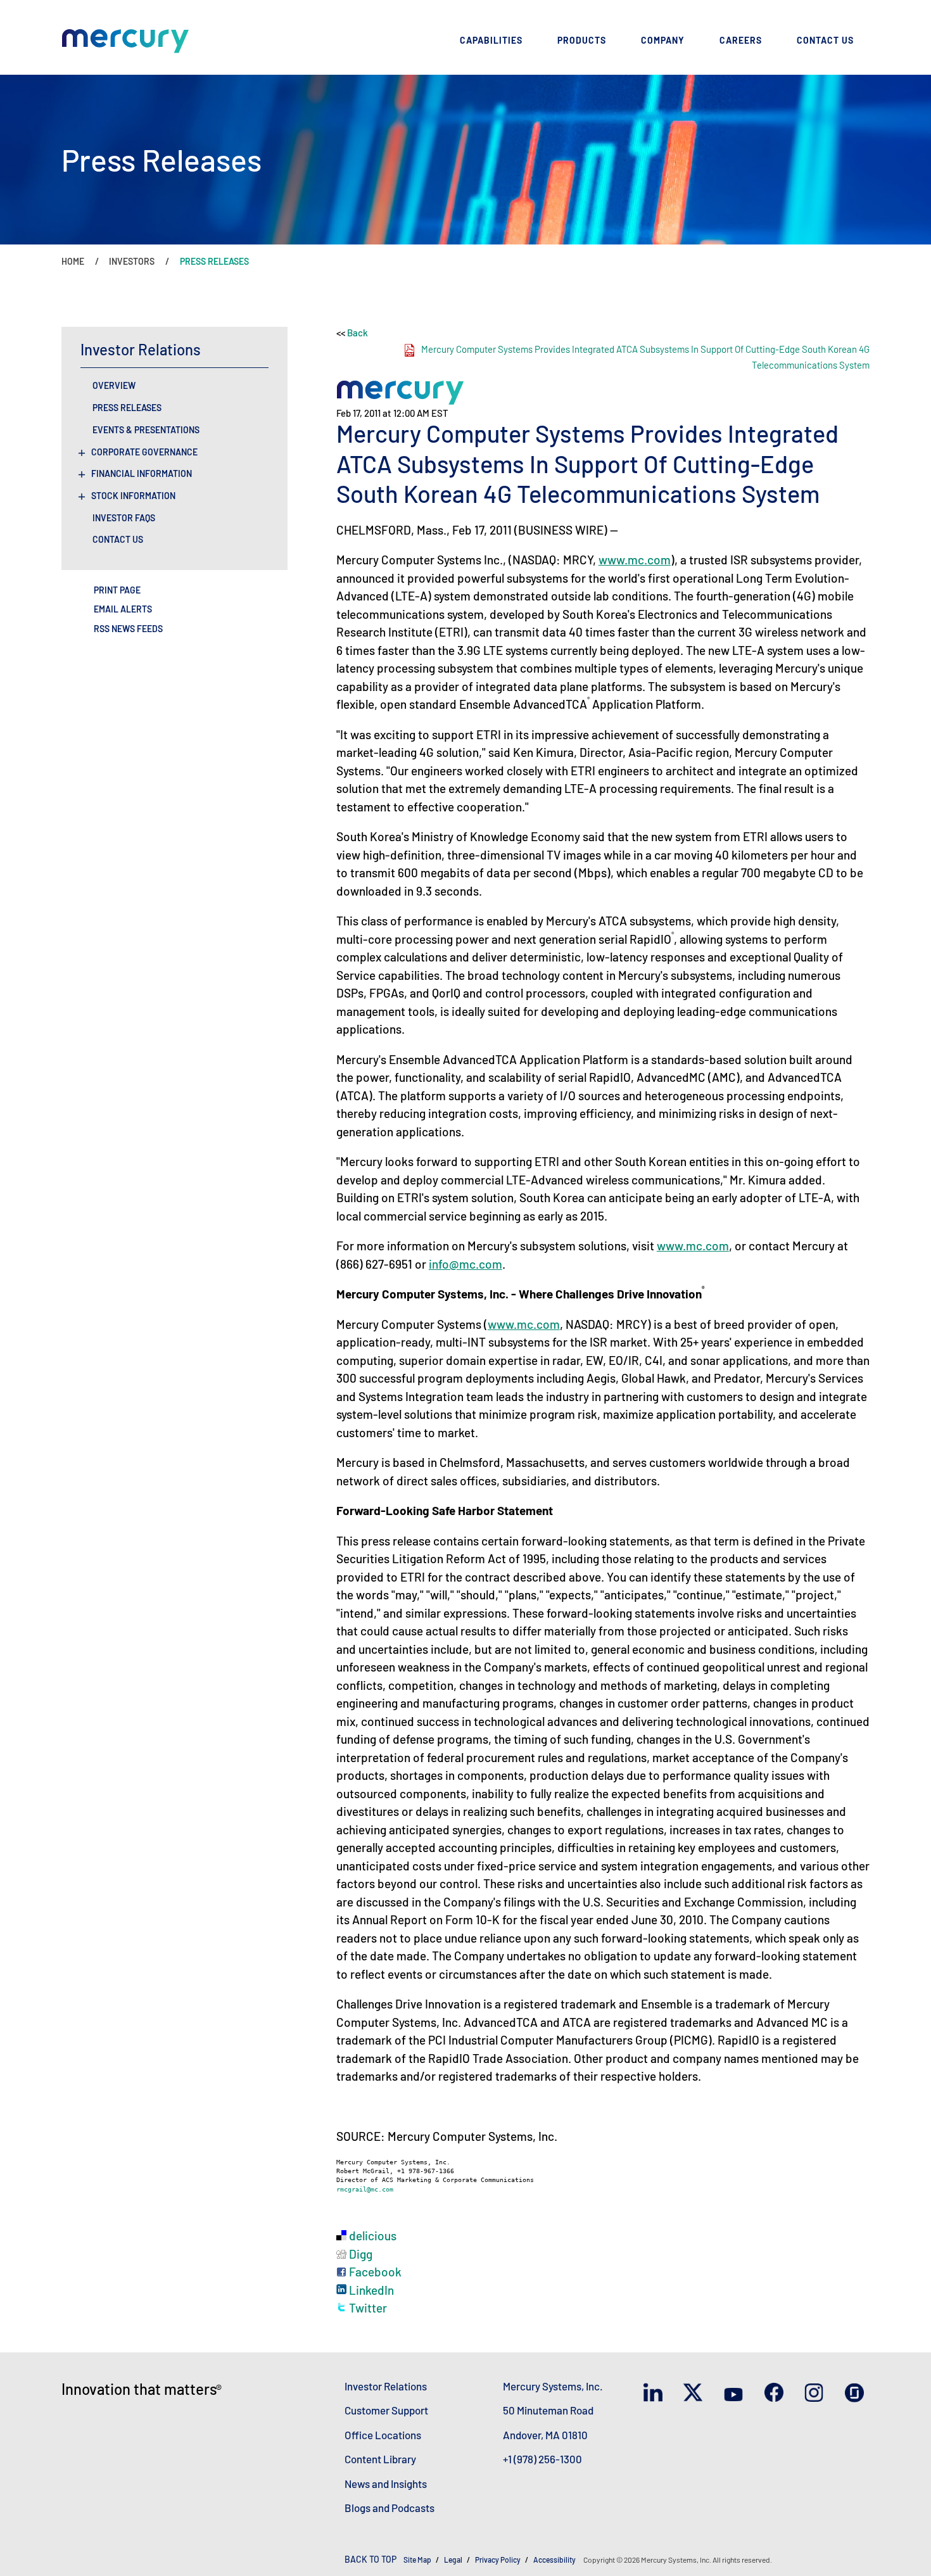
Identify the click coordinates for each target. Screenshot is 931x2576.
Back (358, 333)
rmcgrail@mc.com (365, 2189)
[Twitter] (696, 2393)
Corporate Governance (144, 452)
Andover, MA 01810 (545, 2435)
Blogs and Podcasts (389, 2508)
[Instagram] (817, 2394)
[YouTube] (736, 2393)
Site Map (417, 2560)
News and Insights (386, 2484)
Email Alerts (123, 609)
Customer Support (386, 2410)
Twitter (367, 2308)
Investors (132, 261)
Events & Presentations (146, 430)
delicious (371, 2236)
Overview (114, 386)
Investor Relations (386, 2386)
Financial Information (142, 474)
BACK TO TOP (370, 2559)
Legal (453, 2560)
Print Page (117, 590)
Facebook (374, 2272)
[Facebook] (777, 2393)
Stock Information (133, 496)
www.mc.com (635, 560)
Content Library (380, 2459)
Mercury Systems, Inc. (553, 2386)
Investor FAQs (124, 518)
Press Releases (127, 408)
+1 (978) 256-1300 (542, 2459)
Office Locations (383, 2435)
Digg (359, 2254)
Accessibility (555, 2560)
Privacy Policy (498, 2560)
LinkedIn (370, 2290)
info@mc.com (465, 1264)
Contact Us (118, 540)
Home (73, 261)
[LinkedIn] (656, 2393)
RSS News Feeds (128, 629)
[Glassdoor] (857, 2394)
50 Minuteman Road (548, 2410)
